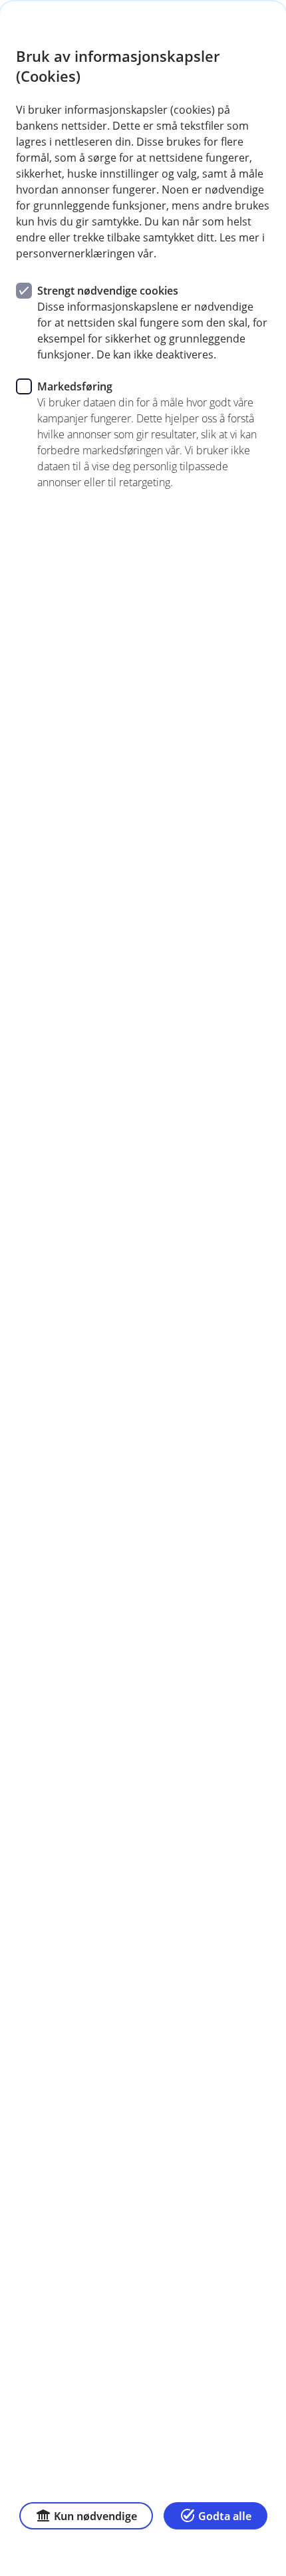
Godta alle (225, 2516)
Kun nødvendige (95, 2516)
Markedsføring (75, 386)
